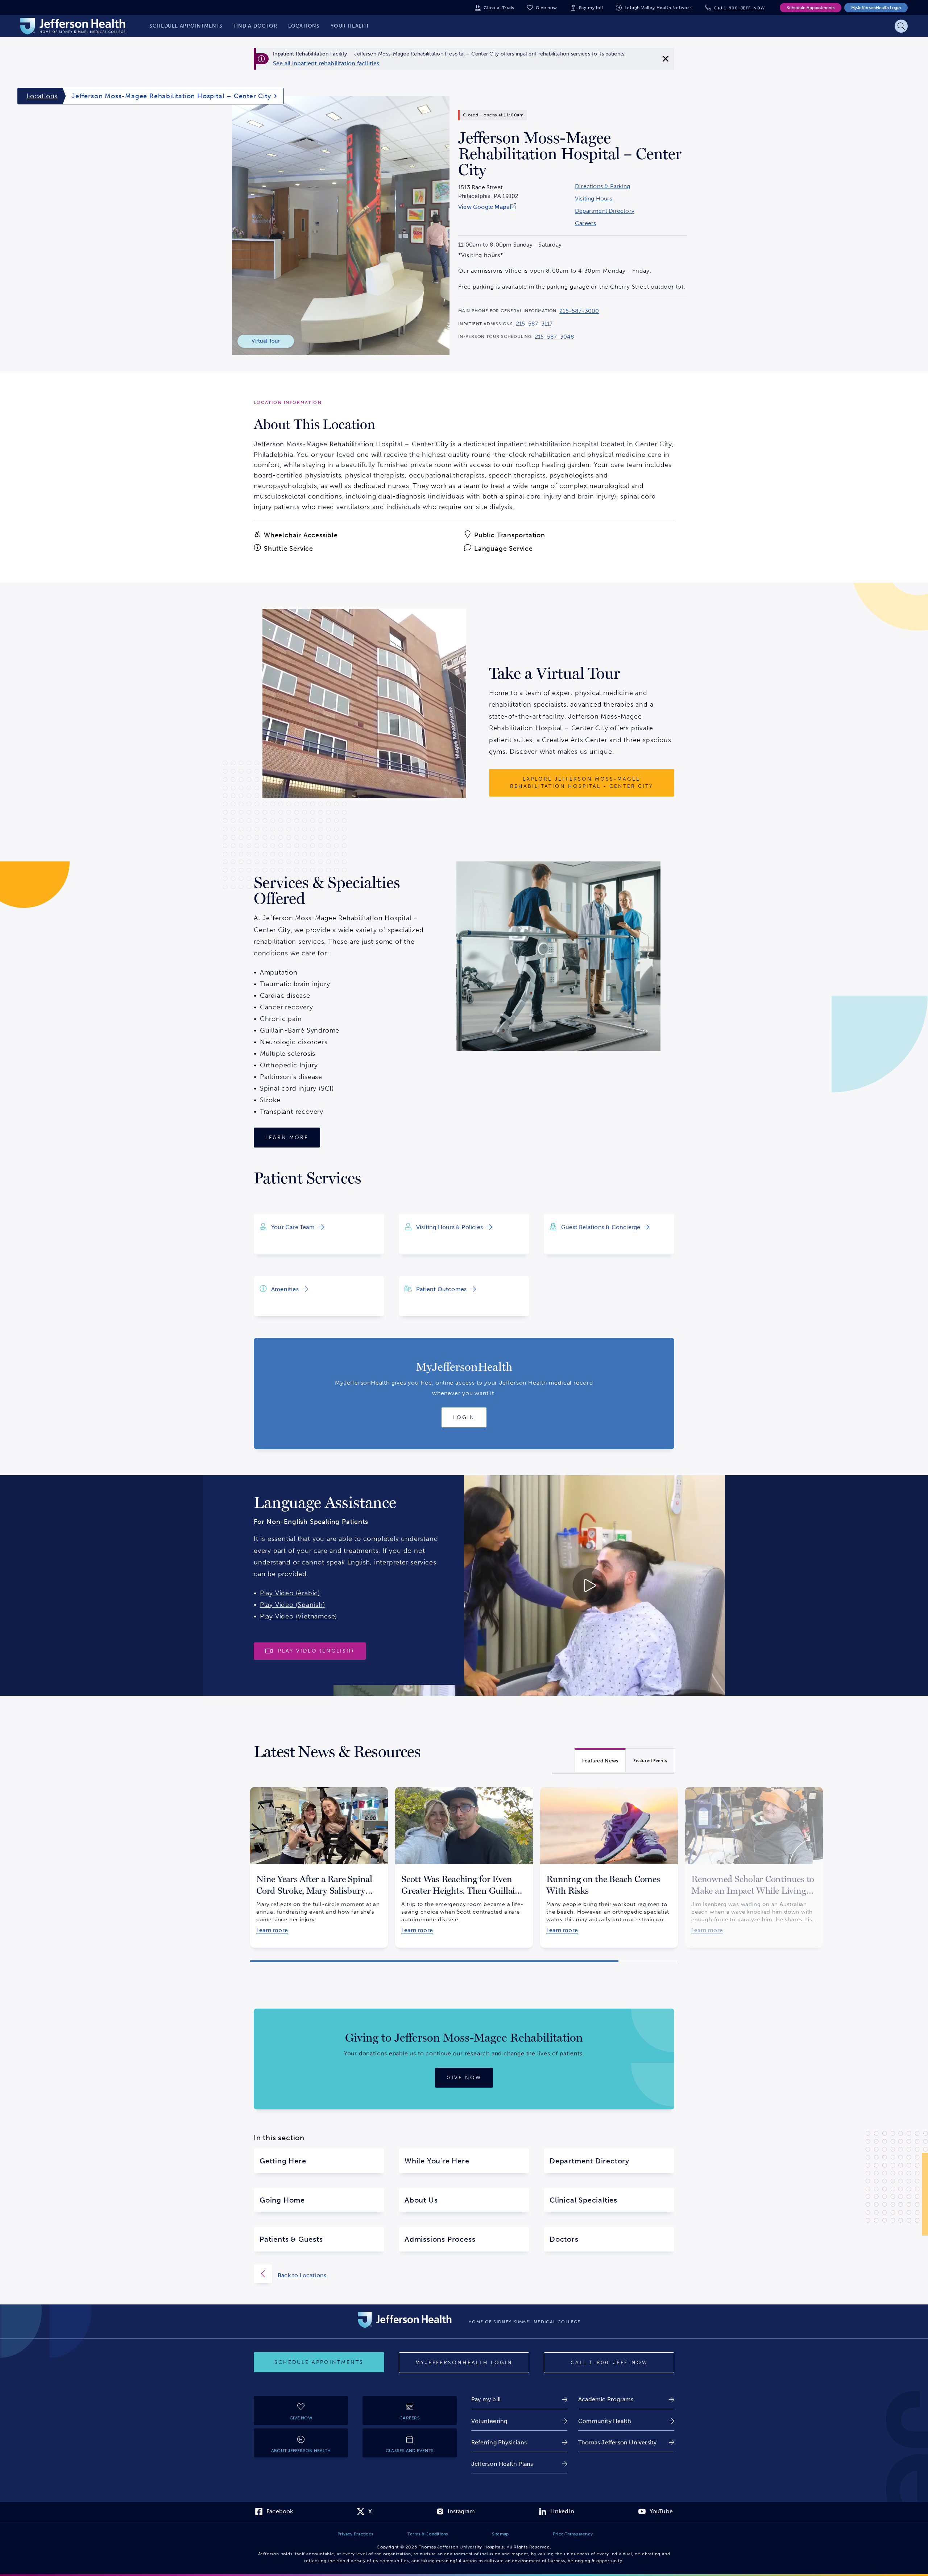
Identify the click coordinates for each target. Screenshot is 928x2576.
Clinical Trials (499, 8)
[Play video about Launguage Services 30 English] (529, 1585)
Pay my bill (591, 8)
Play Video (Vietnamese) (299, 1616)
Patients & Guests (291, 2239)
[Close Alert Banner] (666, 59)
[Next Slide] (687, 1861)
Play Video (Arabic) (290, 1593)
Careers (585, 223)
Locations (42, 96)
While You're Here (437, 2161)
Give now (546, 8)
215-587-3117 (534, 324)
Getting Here (283, 2161)
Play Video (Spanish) (293, 1605)
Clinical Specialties (583, 2200)
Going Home (282, 2200)
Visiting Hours (594, 199)
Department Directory (605, 211)
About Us (421, 2200)
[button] (434, 1961)
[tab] (600, 1760)
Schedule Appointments (811, 8)
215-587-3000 (579, 311)
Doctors (564, 2239)
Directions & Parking (602, 186)
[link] (326, 63)
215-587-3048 (554, 337)
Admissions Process (440, 2239)
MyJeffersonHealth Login (876, 8)
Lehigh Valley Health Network (658, 8)
